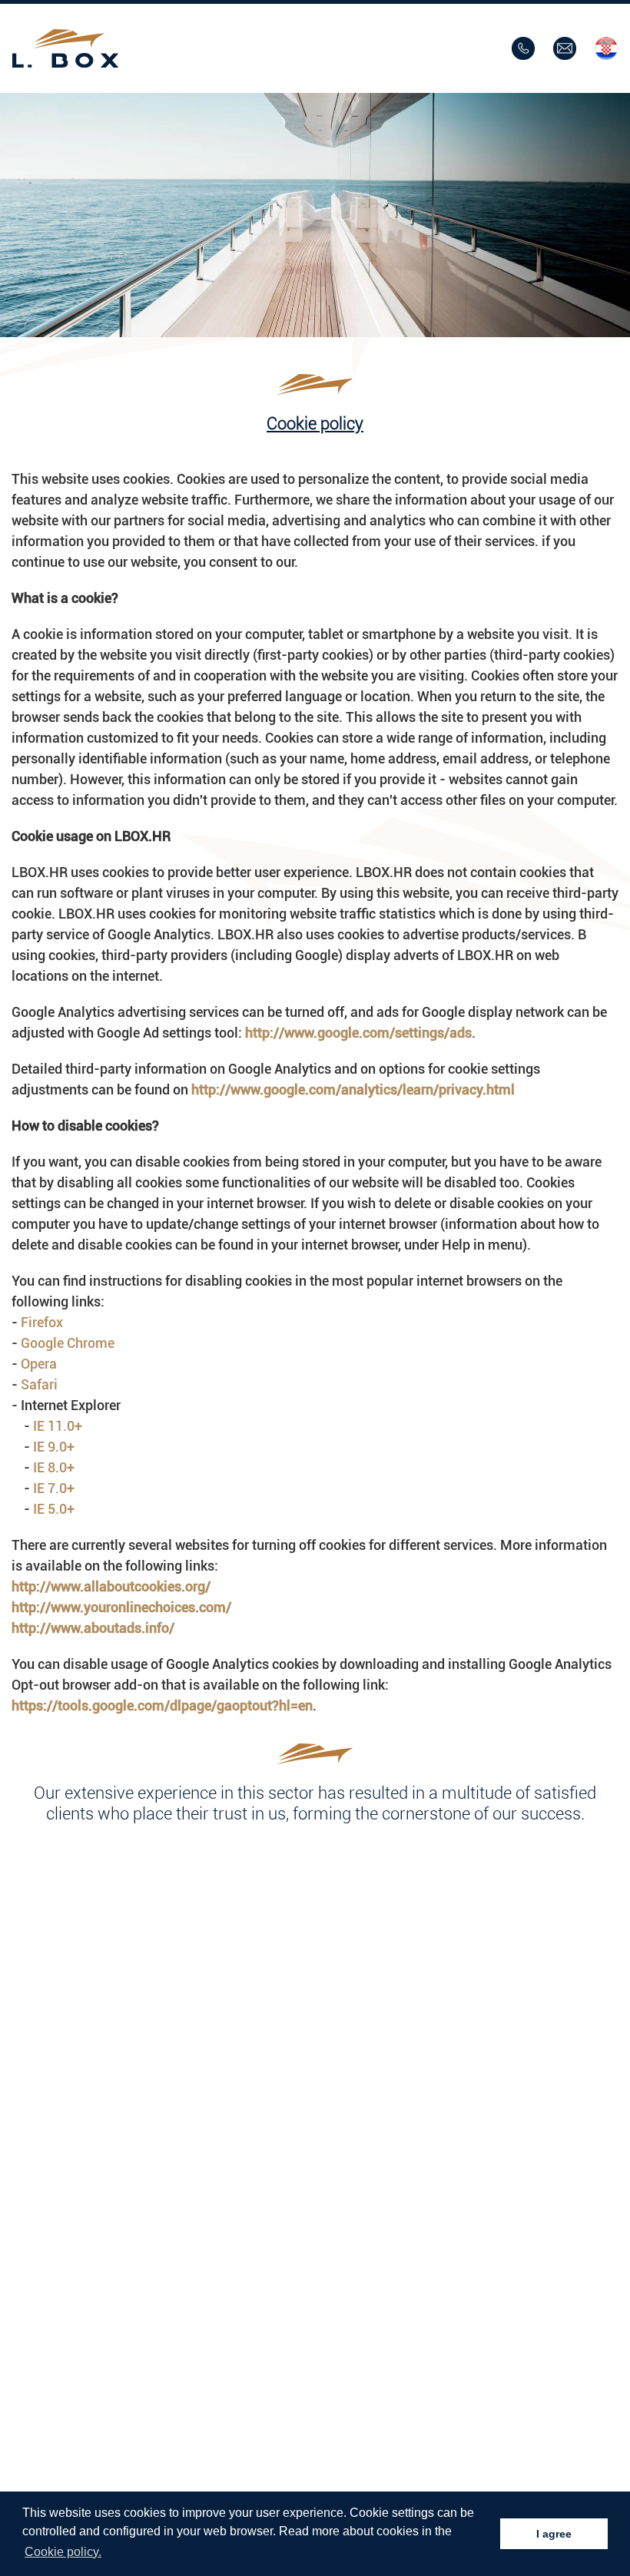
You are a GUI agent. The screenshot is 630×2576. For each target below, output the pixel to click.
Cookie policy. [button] (63, 2552)
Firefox (42, 1322)
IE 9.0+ (54, 1447)
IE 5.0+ (54, 1509)
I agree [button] (554, 2534)
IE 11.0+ (58, 1426)
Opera (39, 1364)
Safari (39, 1384)
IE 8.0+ (54, 1467)
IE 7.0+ (54, 1488)
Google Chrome (68, 1343)
